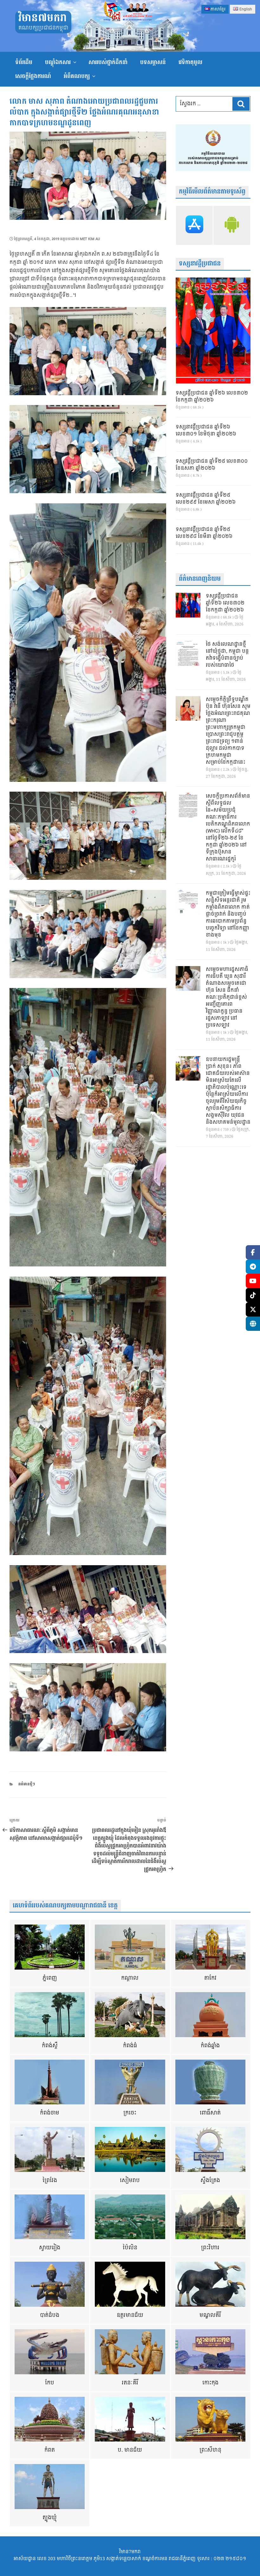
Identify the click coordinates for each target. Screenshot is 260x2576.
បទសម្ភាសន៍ (153, 62)
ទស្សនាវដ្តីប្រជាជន (200, 264)
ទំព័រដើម (24, 62)
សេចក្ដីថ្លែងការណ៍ (33, 76)
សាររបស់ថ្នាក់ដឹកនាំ (108, 62)
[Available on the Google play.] (232, 225)
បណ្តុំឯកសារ (58, 62)
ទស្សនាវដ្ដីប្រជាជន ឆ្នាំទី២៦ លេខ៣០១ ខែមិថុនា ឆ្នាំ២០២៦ (206, 431)
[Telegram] (253, 1267)
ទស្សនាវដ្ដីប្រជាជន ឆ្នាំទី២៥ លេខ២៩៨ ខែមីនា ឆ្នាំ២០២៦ (204, 533)
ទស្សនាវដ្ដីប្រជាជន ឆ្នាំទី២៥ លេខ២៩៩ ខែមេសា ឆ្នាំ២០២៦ (206, 499)
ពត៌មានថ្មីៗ (27, 1784)
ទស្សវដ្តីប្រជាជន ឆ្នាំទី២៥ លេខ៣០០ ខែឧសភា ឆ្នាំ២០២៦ (212, 465)
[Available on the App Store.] (194, 225)
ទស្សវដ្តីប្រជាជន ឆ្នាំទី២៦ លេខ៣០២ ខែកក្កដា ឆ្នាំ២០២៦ (212, 397)
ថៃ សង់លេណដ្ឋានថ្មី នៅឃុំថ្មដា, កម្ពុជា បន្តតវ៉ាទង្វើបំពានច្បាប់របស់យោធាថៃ (227, 655)
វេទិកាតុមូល (190, 62)
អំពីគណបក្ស (77, 76)
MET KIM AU (90, 239)
